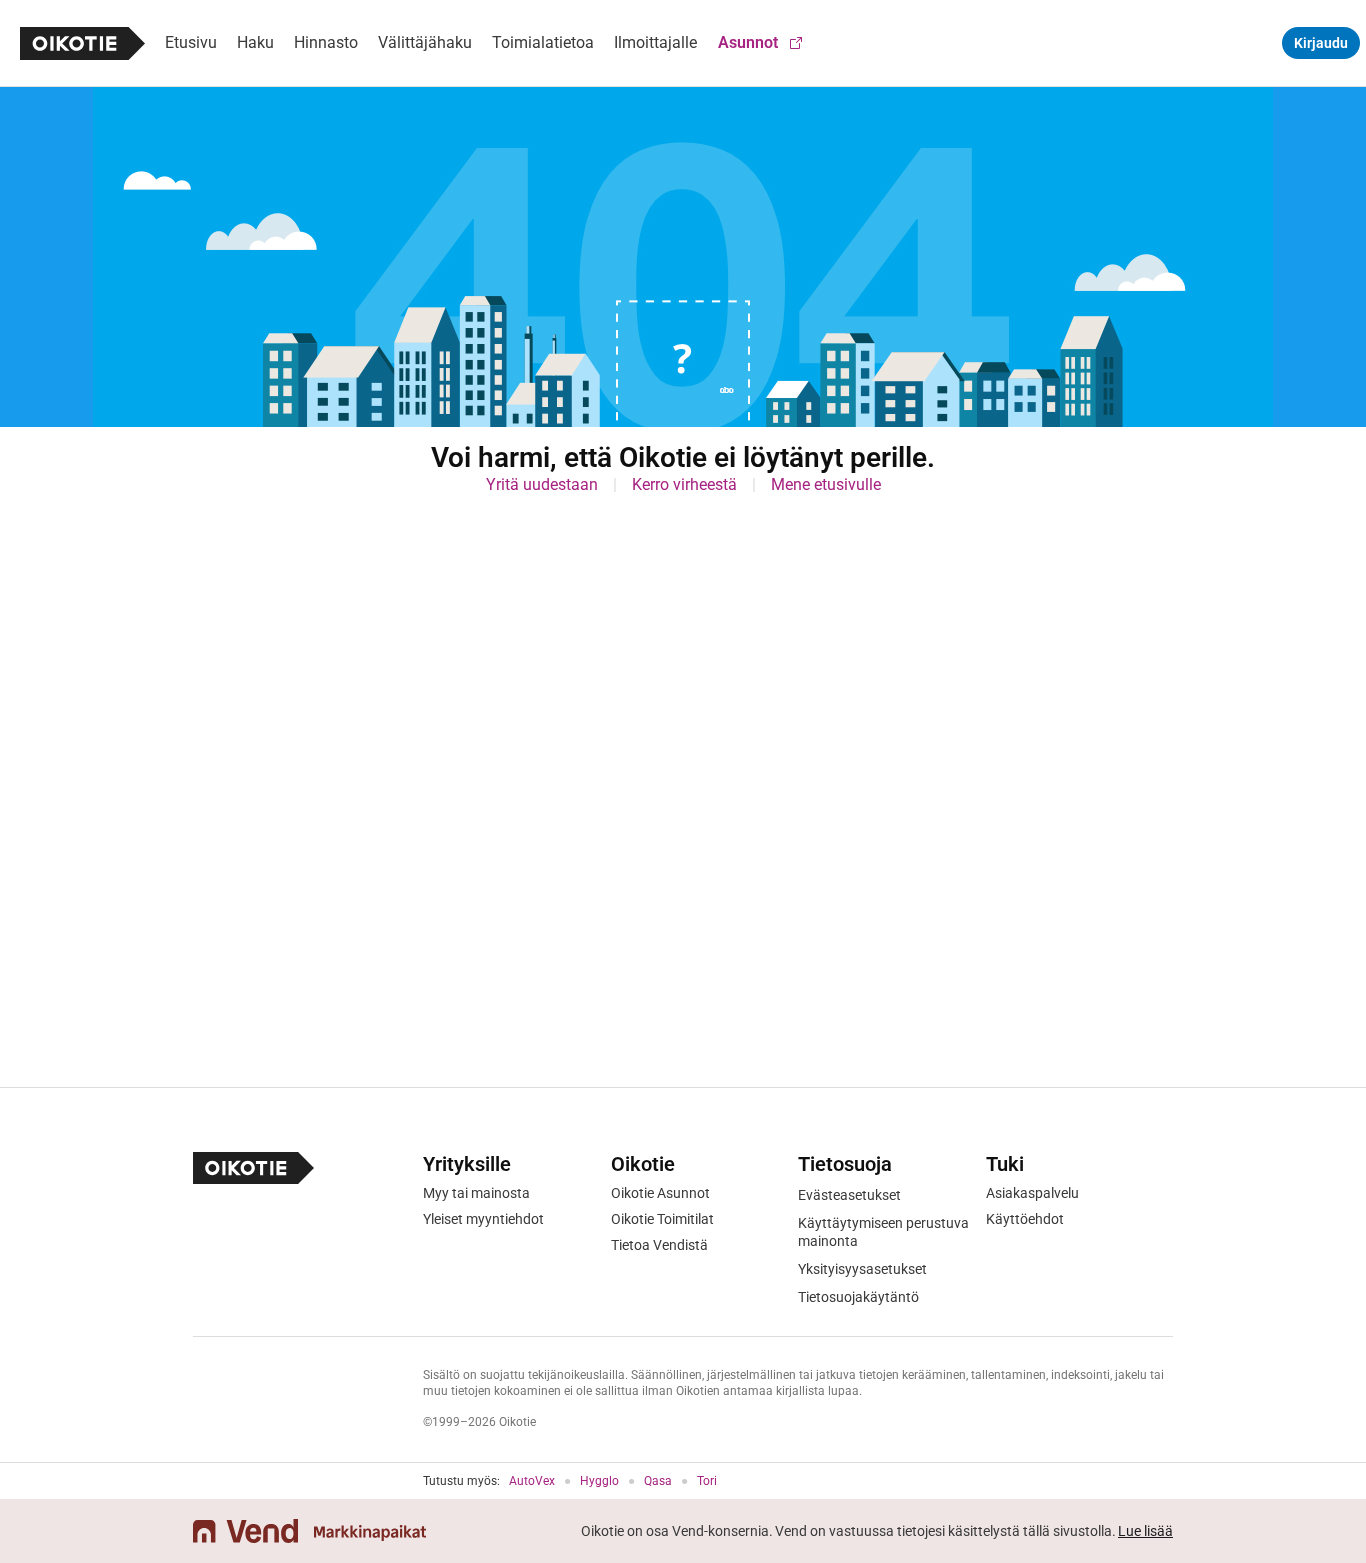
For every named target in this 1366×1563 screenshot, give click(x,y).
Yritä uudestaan (542, 484)
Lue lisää (1145, 1531)
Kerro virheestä (684, 484)
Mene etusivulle (826, 484)
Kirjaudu (1321, 43)
